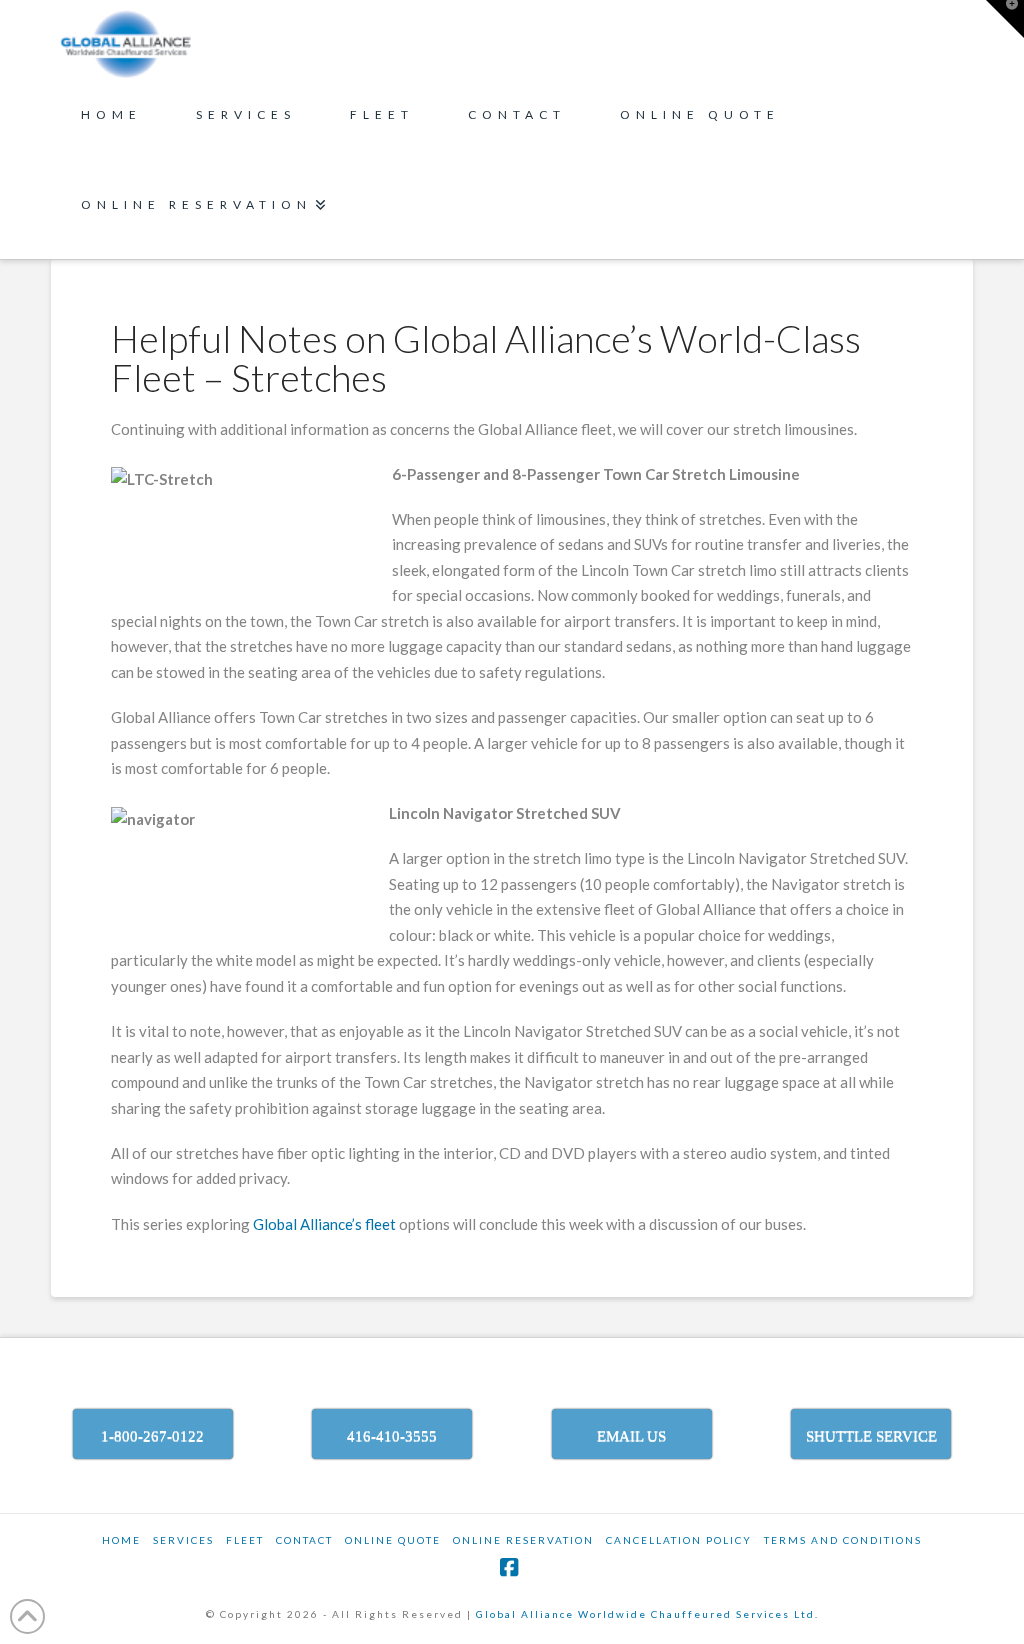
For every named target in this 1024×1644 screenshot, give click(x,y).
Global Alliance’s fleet (324, 1224)
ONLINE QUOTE (393, 1540)
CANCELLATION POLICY (679, 1540)
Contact (304, 1540)
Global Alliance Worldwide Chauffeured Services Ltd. (647, 1614)
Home (121, 1540)
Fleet (245, 1540)
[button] (1005, 19)
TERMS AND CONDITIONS (843, 1540)
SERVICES (183, 1540)
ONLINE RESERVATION (523, 1540)
